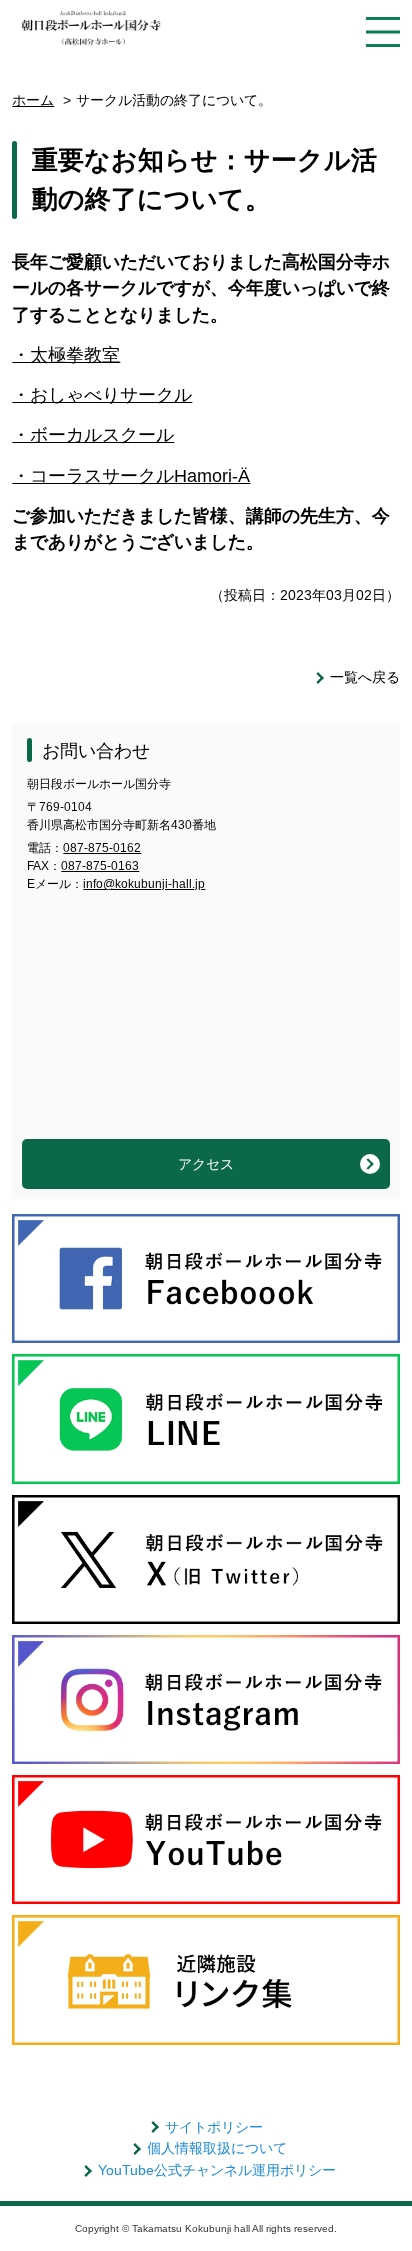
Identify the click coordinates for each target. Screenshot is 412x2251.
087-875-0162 (102, 848)
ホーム (33, 100)
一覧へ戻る (365, 677)
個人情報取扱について (217, 2148)
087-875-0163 (100, 866)
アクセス (206, 1164)
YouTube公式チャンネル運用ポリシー (217, 2170)
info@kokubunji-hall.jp (144, 884)
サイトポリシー (214, 2127)
